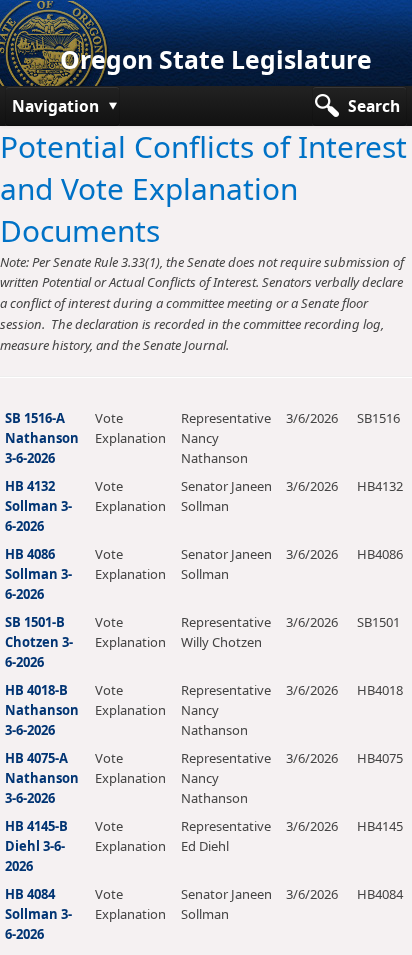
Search (374, 106)
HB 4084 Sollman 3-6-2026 (38, 914)
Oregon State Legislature (216, 59)
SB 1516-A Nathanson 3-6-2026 (42, 438)
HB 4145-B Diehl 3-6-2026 (36, 846)
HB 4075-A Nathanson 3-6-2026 (42, 778)
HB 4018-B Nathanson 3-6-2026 (42, 710)
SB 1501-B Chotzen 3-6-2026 (39, 642)
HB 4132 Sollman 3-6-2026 (38, 506)
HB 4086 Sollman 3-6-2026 (38, 574)
